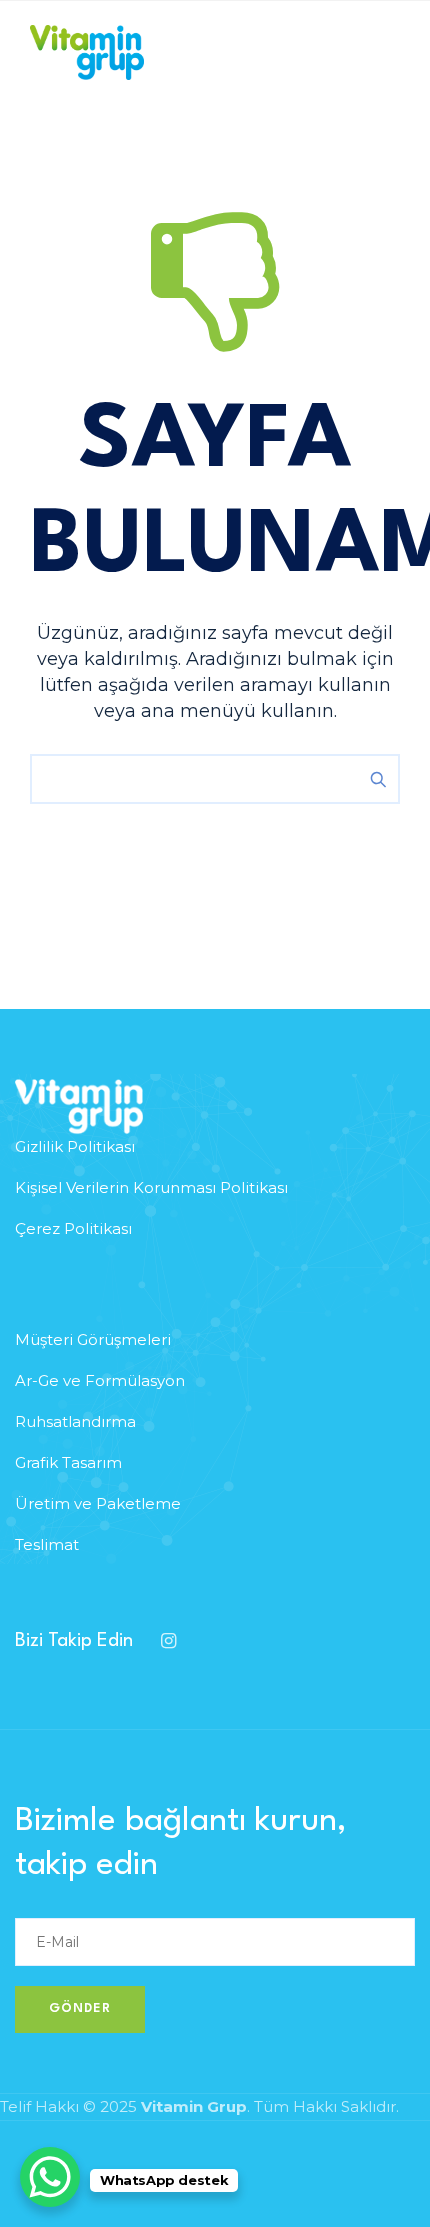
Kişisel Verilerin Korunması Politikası (151, 1187)
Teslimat (47, 1544)
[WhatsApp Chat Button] (50, 2177)
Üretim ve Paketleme (98, 1503)
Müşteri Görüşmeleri (93, 1339)
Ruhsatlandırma (75, 1421)
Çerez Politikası (73, 1228)
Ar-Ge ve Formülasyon (100, 1380)
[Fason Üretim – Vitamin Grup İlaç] (87, 52)
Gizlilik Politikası (75, 1146)
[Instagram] (168, 1641)
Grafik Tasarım (68, 1462)
